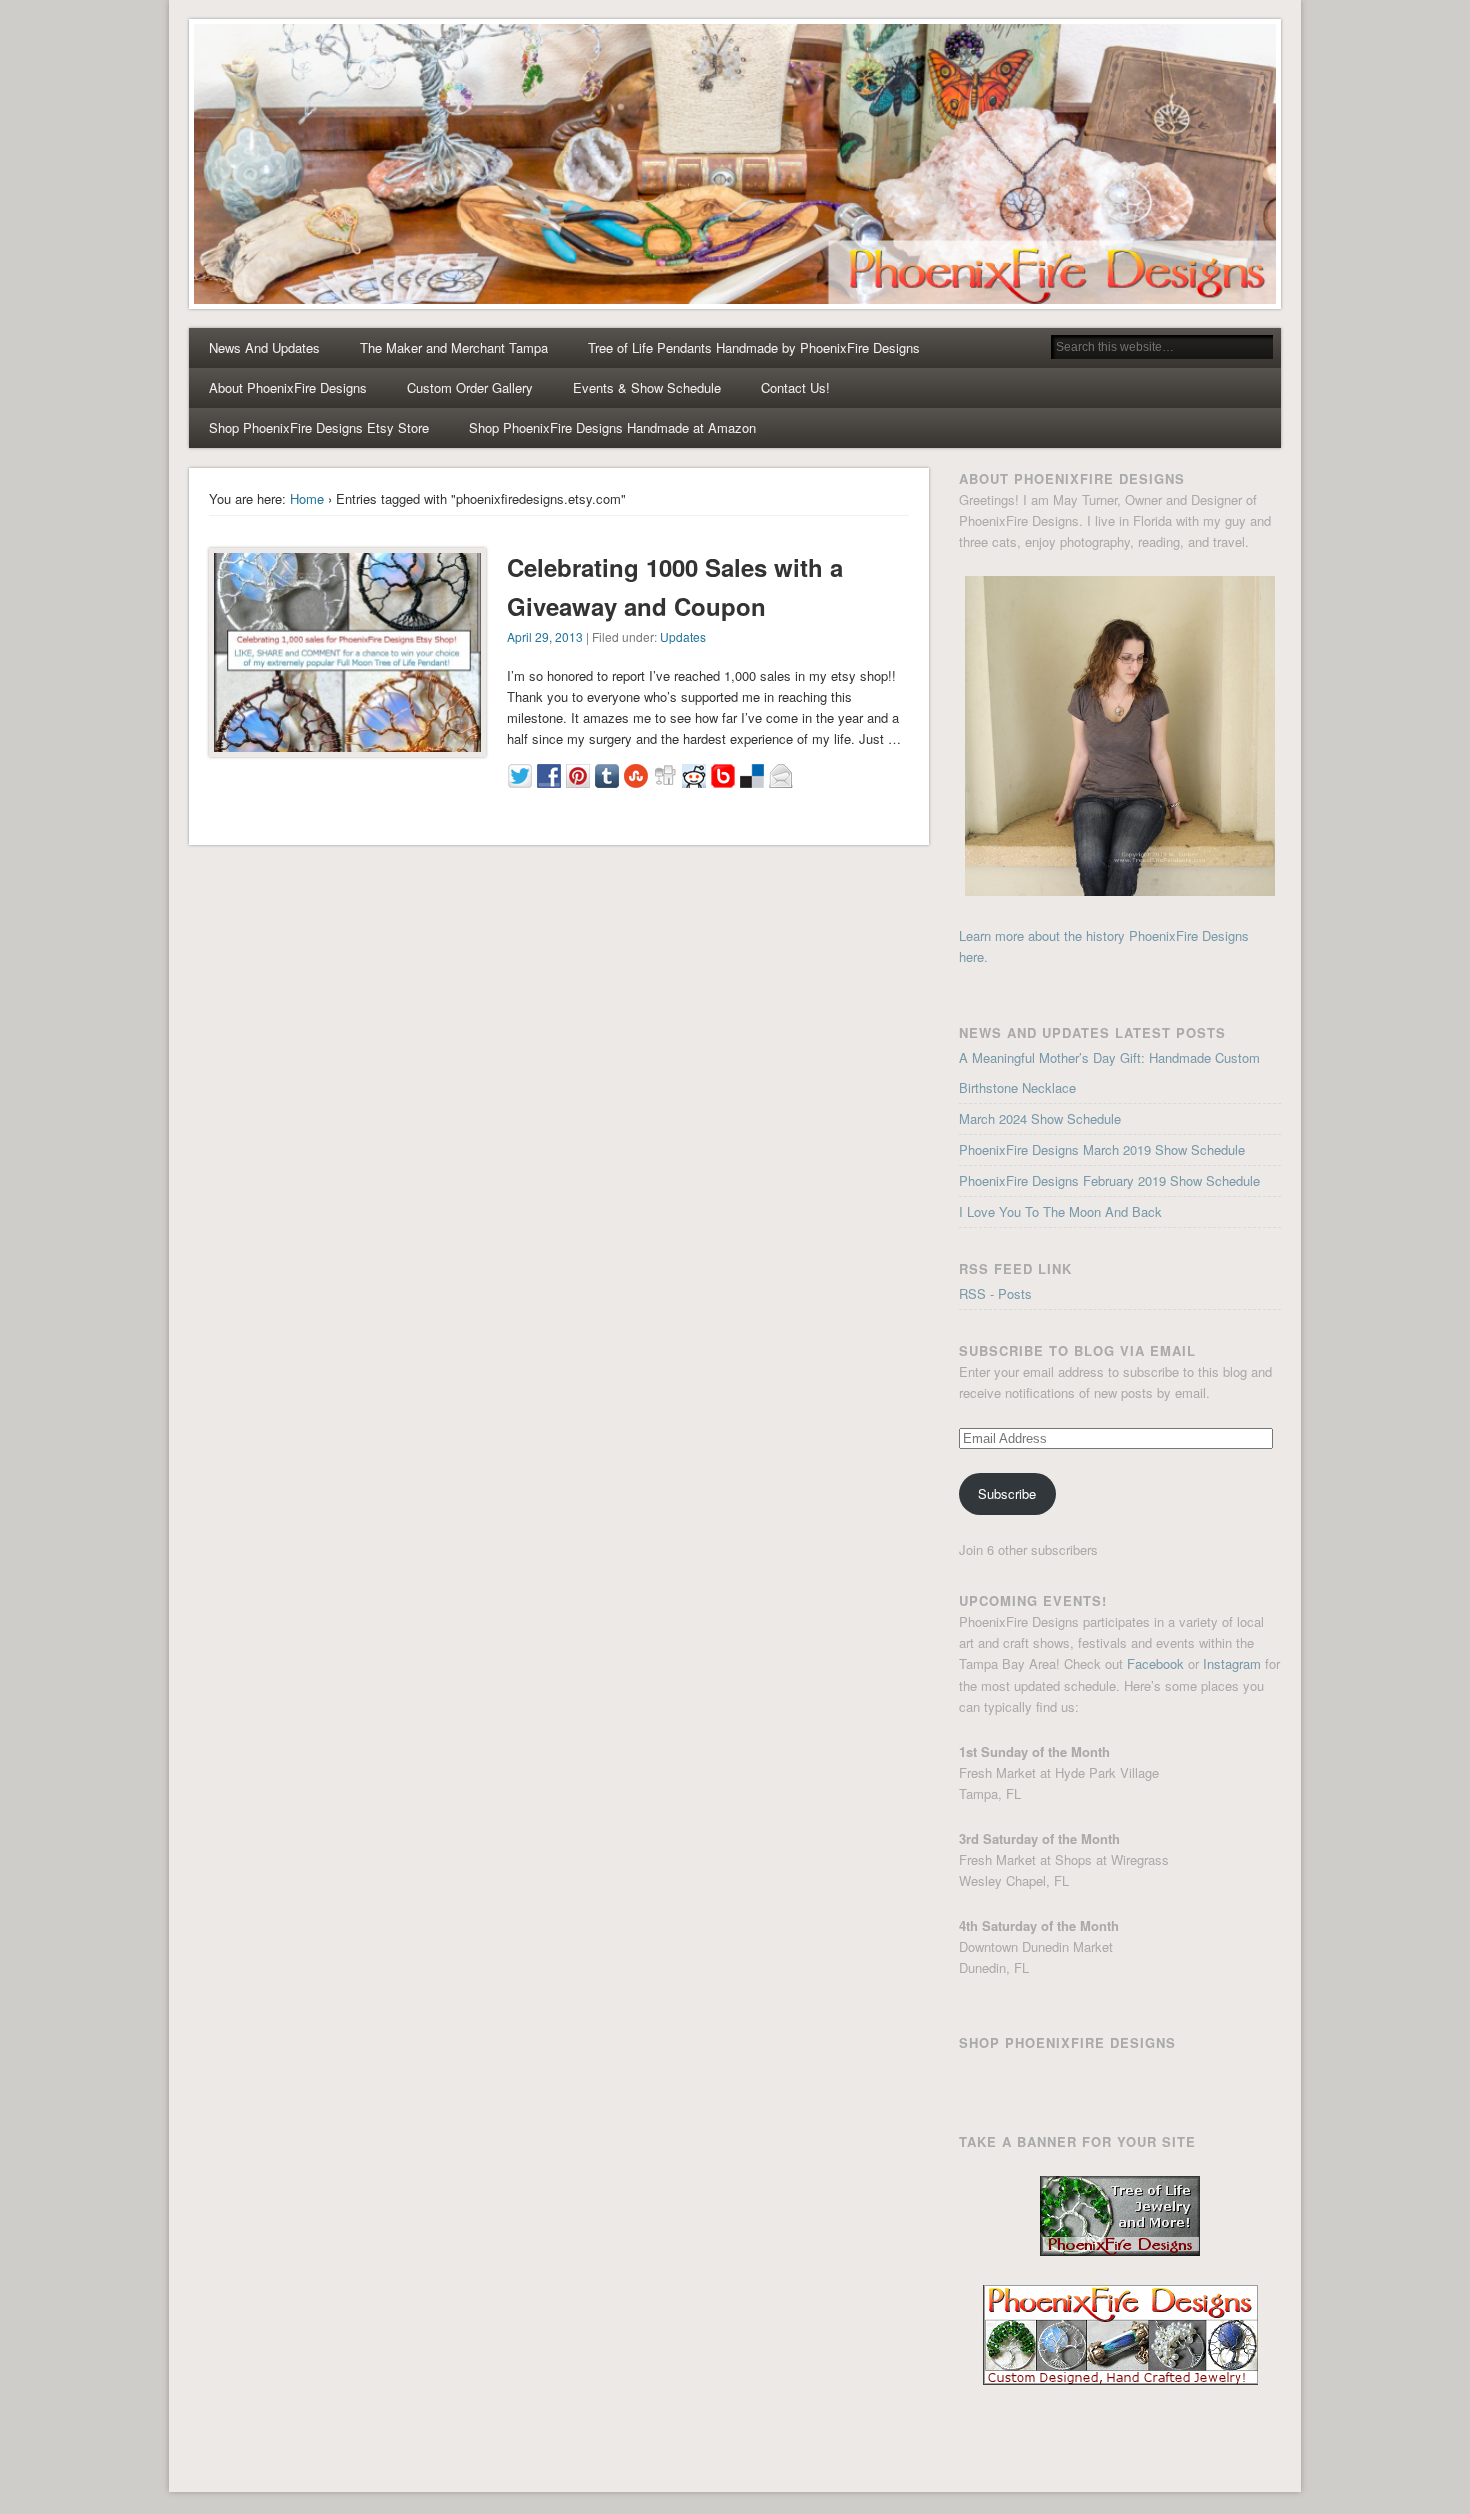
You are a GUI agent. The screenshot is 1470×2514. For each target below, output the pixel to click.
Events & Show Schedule (647, 387)
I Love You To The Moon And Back (1060, 1211)
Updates (683, 636)
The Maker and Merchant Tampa (454, 347)
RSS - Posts (995, 1293)
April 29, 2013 (545, 636)
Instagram (1232, 1663)
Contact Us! (795, 387)
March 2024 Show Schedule (1040, 1118)
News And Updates (264, 347)
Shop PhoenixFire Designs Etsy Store (319, 427)
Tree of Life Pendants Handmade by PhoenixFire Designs (754, 347)
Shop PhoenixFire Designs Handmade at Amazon (612, 427)
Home (307, 498)
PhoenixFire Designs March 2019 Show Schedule (1102, 1149)
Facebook (1155, 1663)
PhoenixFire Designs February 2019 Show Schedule (1109, 1180)
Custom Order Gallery (470, 387)
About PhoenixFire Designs (288, 387)
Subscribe (1007, 1493)
